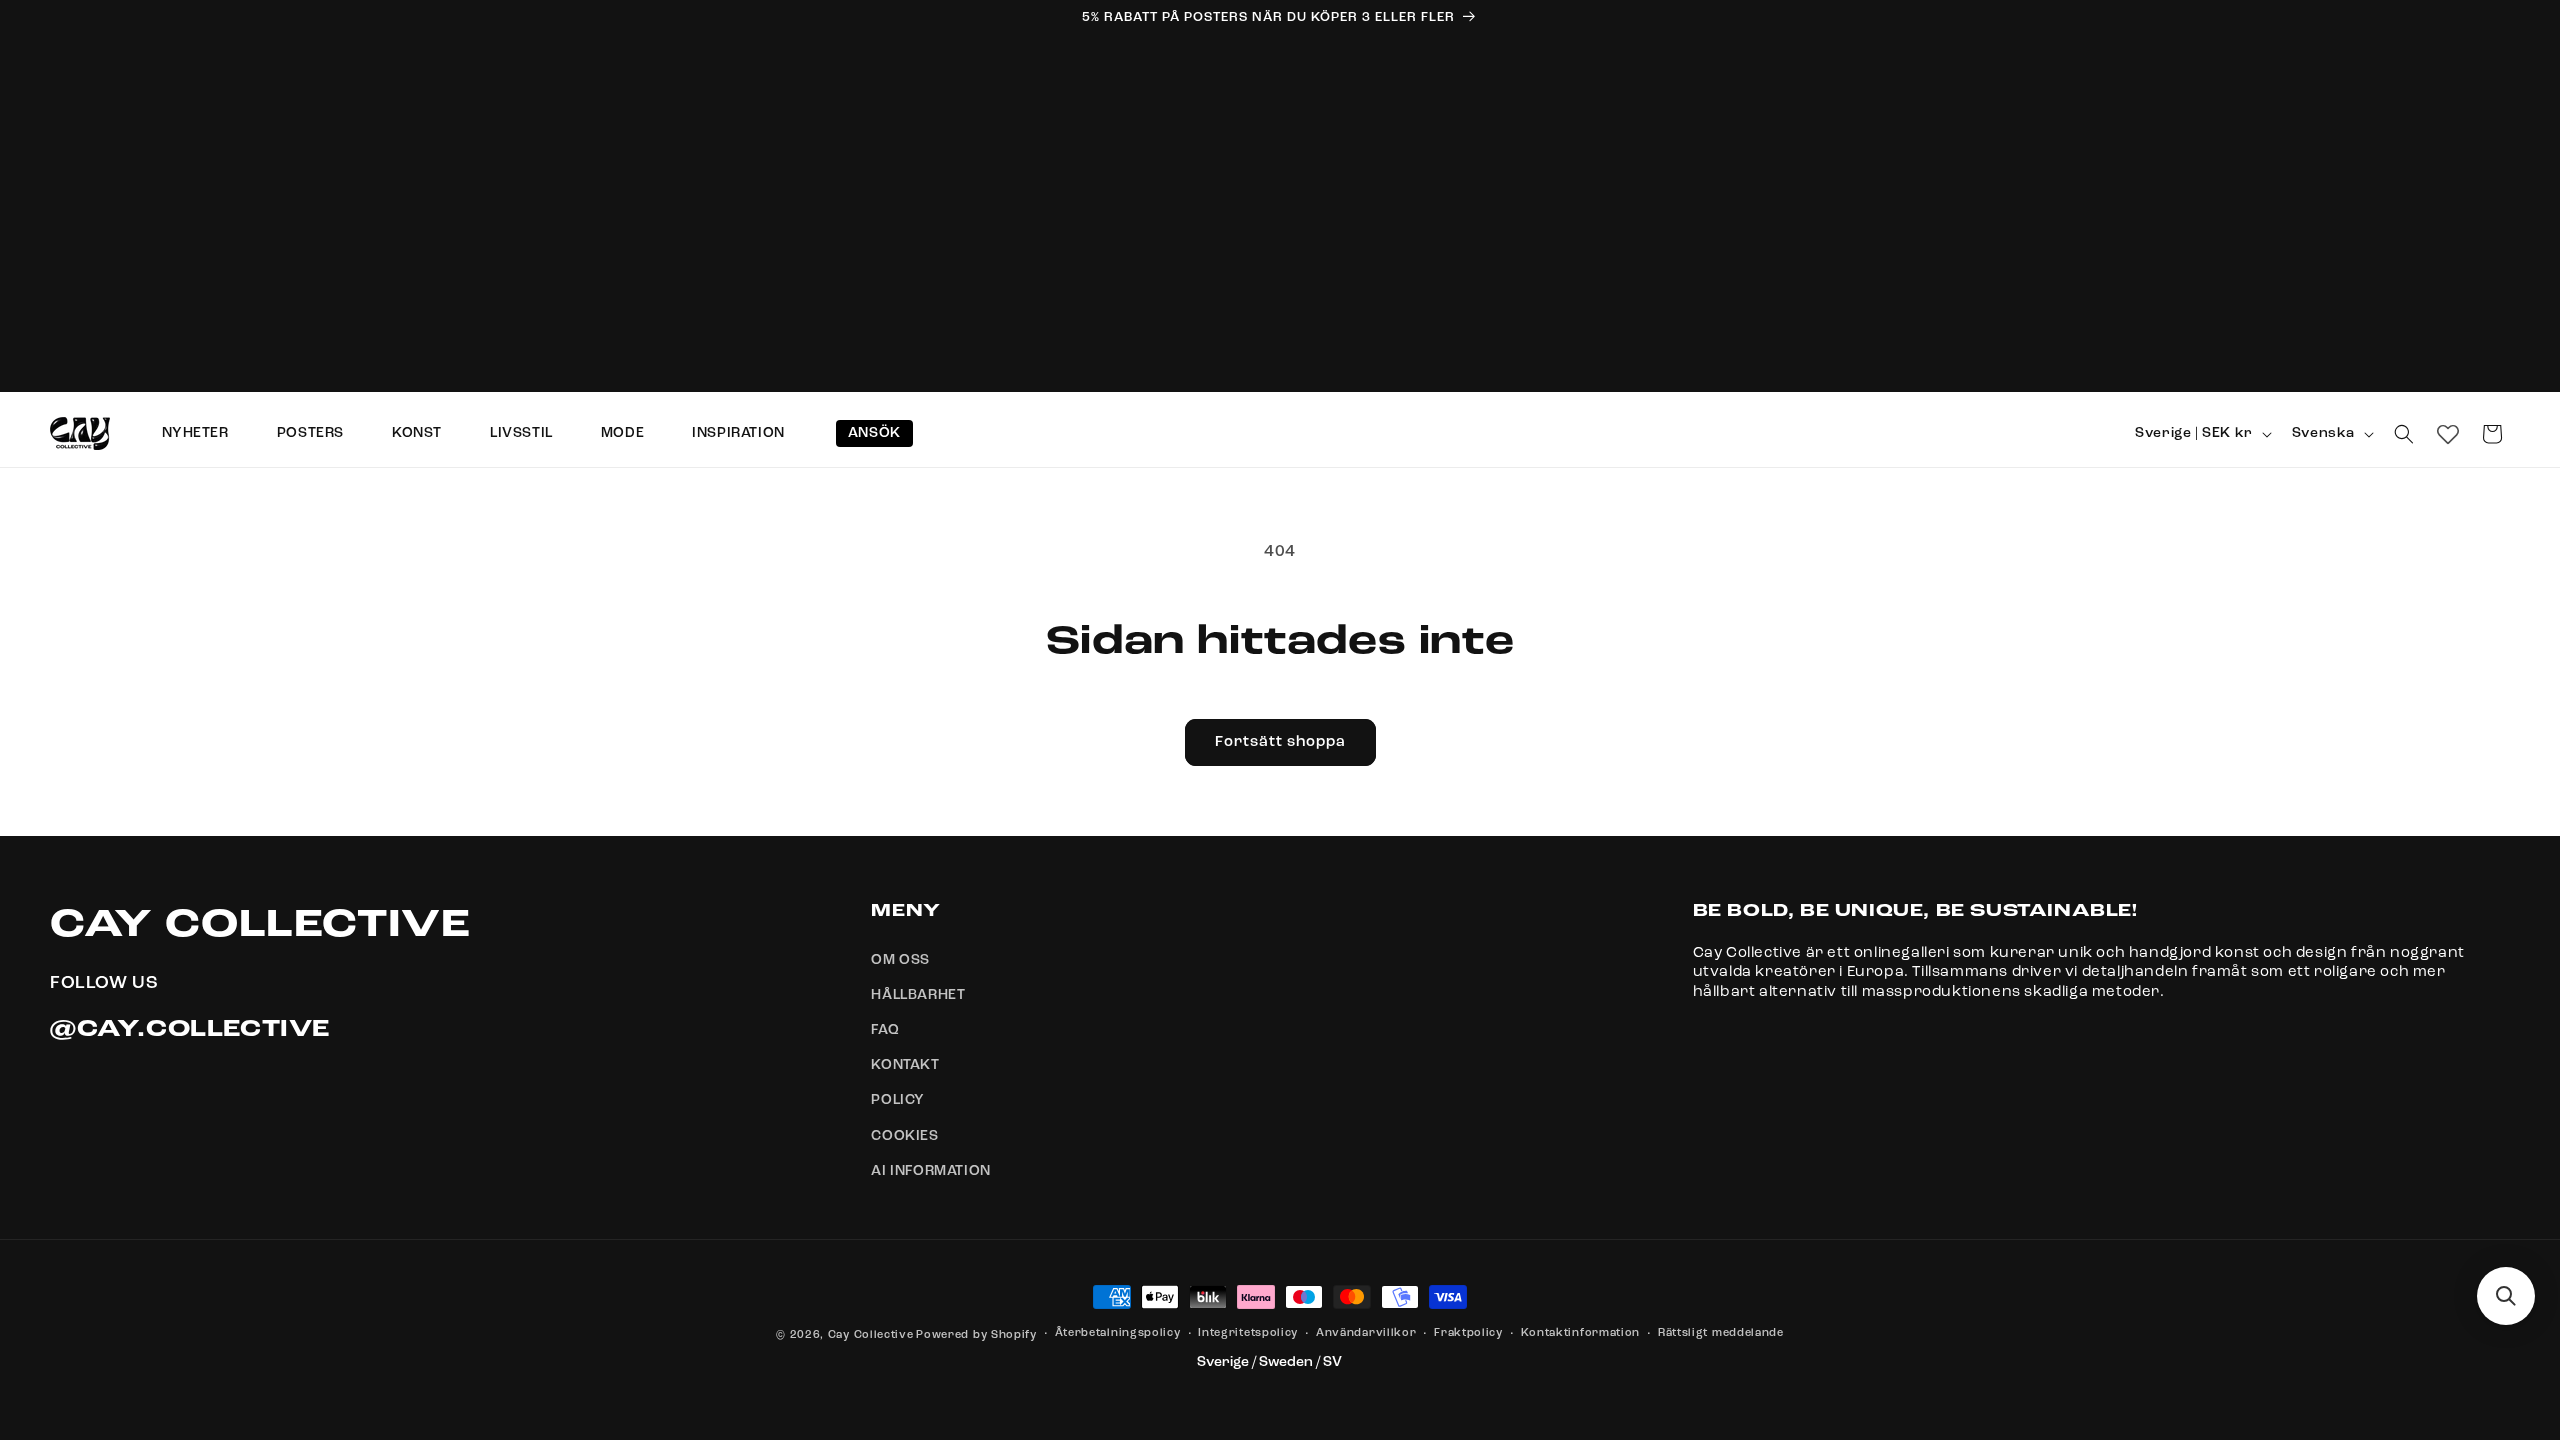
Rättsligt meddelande (1721, 1333)
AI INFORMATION (930, 1171)
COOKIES (904, 1136)
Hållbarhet (918, 995)
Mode (622, 433)
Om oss (900, 960)
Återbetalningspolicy (1118, 1333)
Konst (417, 433)
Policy (898, 1100)
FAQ (885, 1030)
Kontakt (905, 1065)
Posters (310, 433)
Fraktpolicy (1468, 1333)
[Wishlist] (2448, 434)
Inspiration (738, 433)
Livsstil (521, 433)
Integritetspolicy (1248, 1333)
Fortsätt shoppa (1280, 742)
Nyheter (195, 433)
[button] (2404, 434)
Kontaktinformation (1581, 1333)
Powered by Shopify (976, 1335)
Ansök (874, 433)
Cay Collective (871, 1335)
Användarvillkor (1366, 1333)
